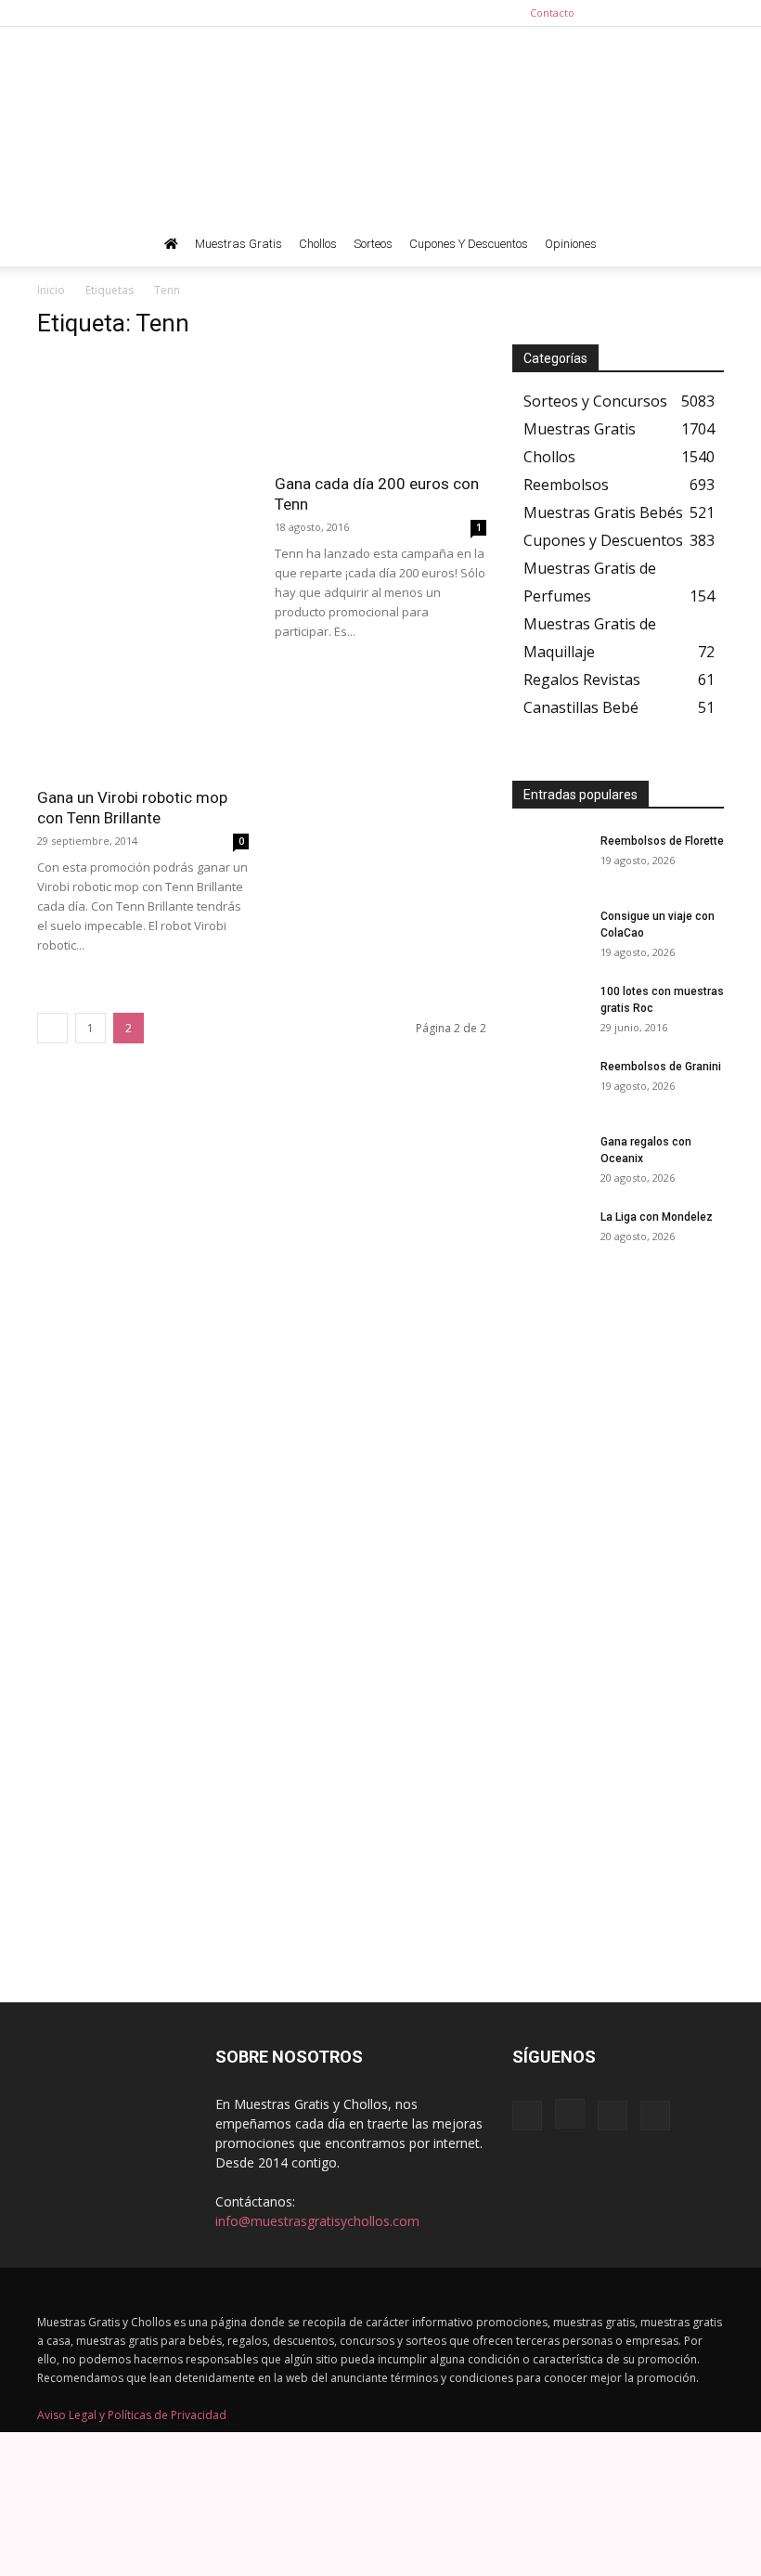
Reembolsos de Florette (662, 841)
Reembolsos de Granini (661, 1067)
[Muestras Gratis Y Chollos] (380, 124)
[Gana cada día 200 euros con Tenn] (380, 409)
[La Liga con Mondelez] (549, 1235)
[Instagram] (649, 13)
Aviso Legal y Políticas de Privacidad (132, 2415)
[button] (702, 245)
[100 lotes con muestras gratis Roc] (549, 1009)
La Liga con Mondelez (657, 1217)
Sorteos (373, 244)
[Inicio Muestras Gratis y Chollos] (171, 244)
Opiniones (571, 244)
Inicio (51, 290)
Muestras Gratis (239, 244)
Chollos (318, 244)
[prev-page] (52, 1028)
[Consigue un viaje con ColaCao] (549, 934)
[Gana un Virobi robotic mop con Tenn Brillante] (143, 724)
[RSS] (679, 13)
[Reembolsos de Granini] (549, 1084)
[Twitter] (710, 13)
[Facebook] (618, 13)
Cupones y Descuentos (469, 244)
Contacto (552, 13)
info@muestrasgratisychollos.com (317, 2221)
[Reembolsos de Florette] (549, 859)
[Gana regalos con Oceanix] (549, 1159)
